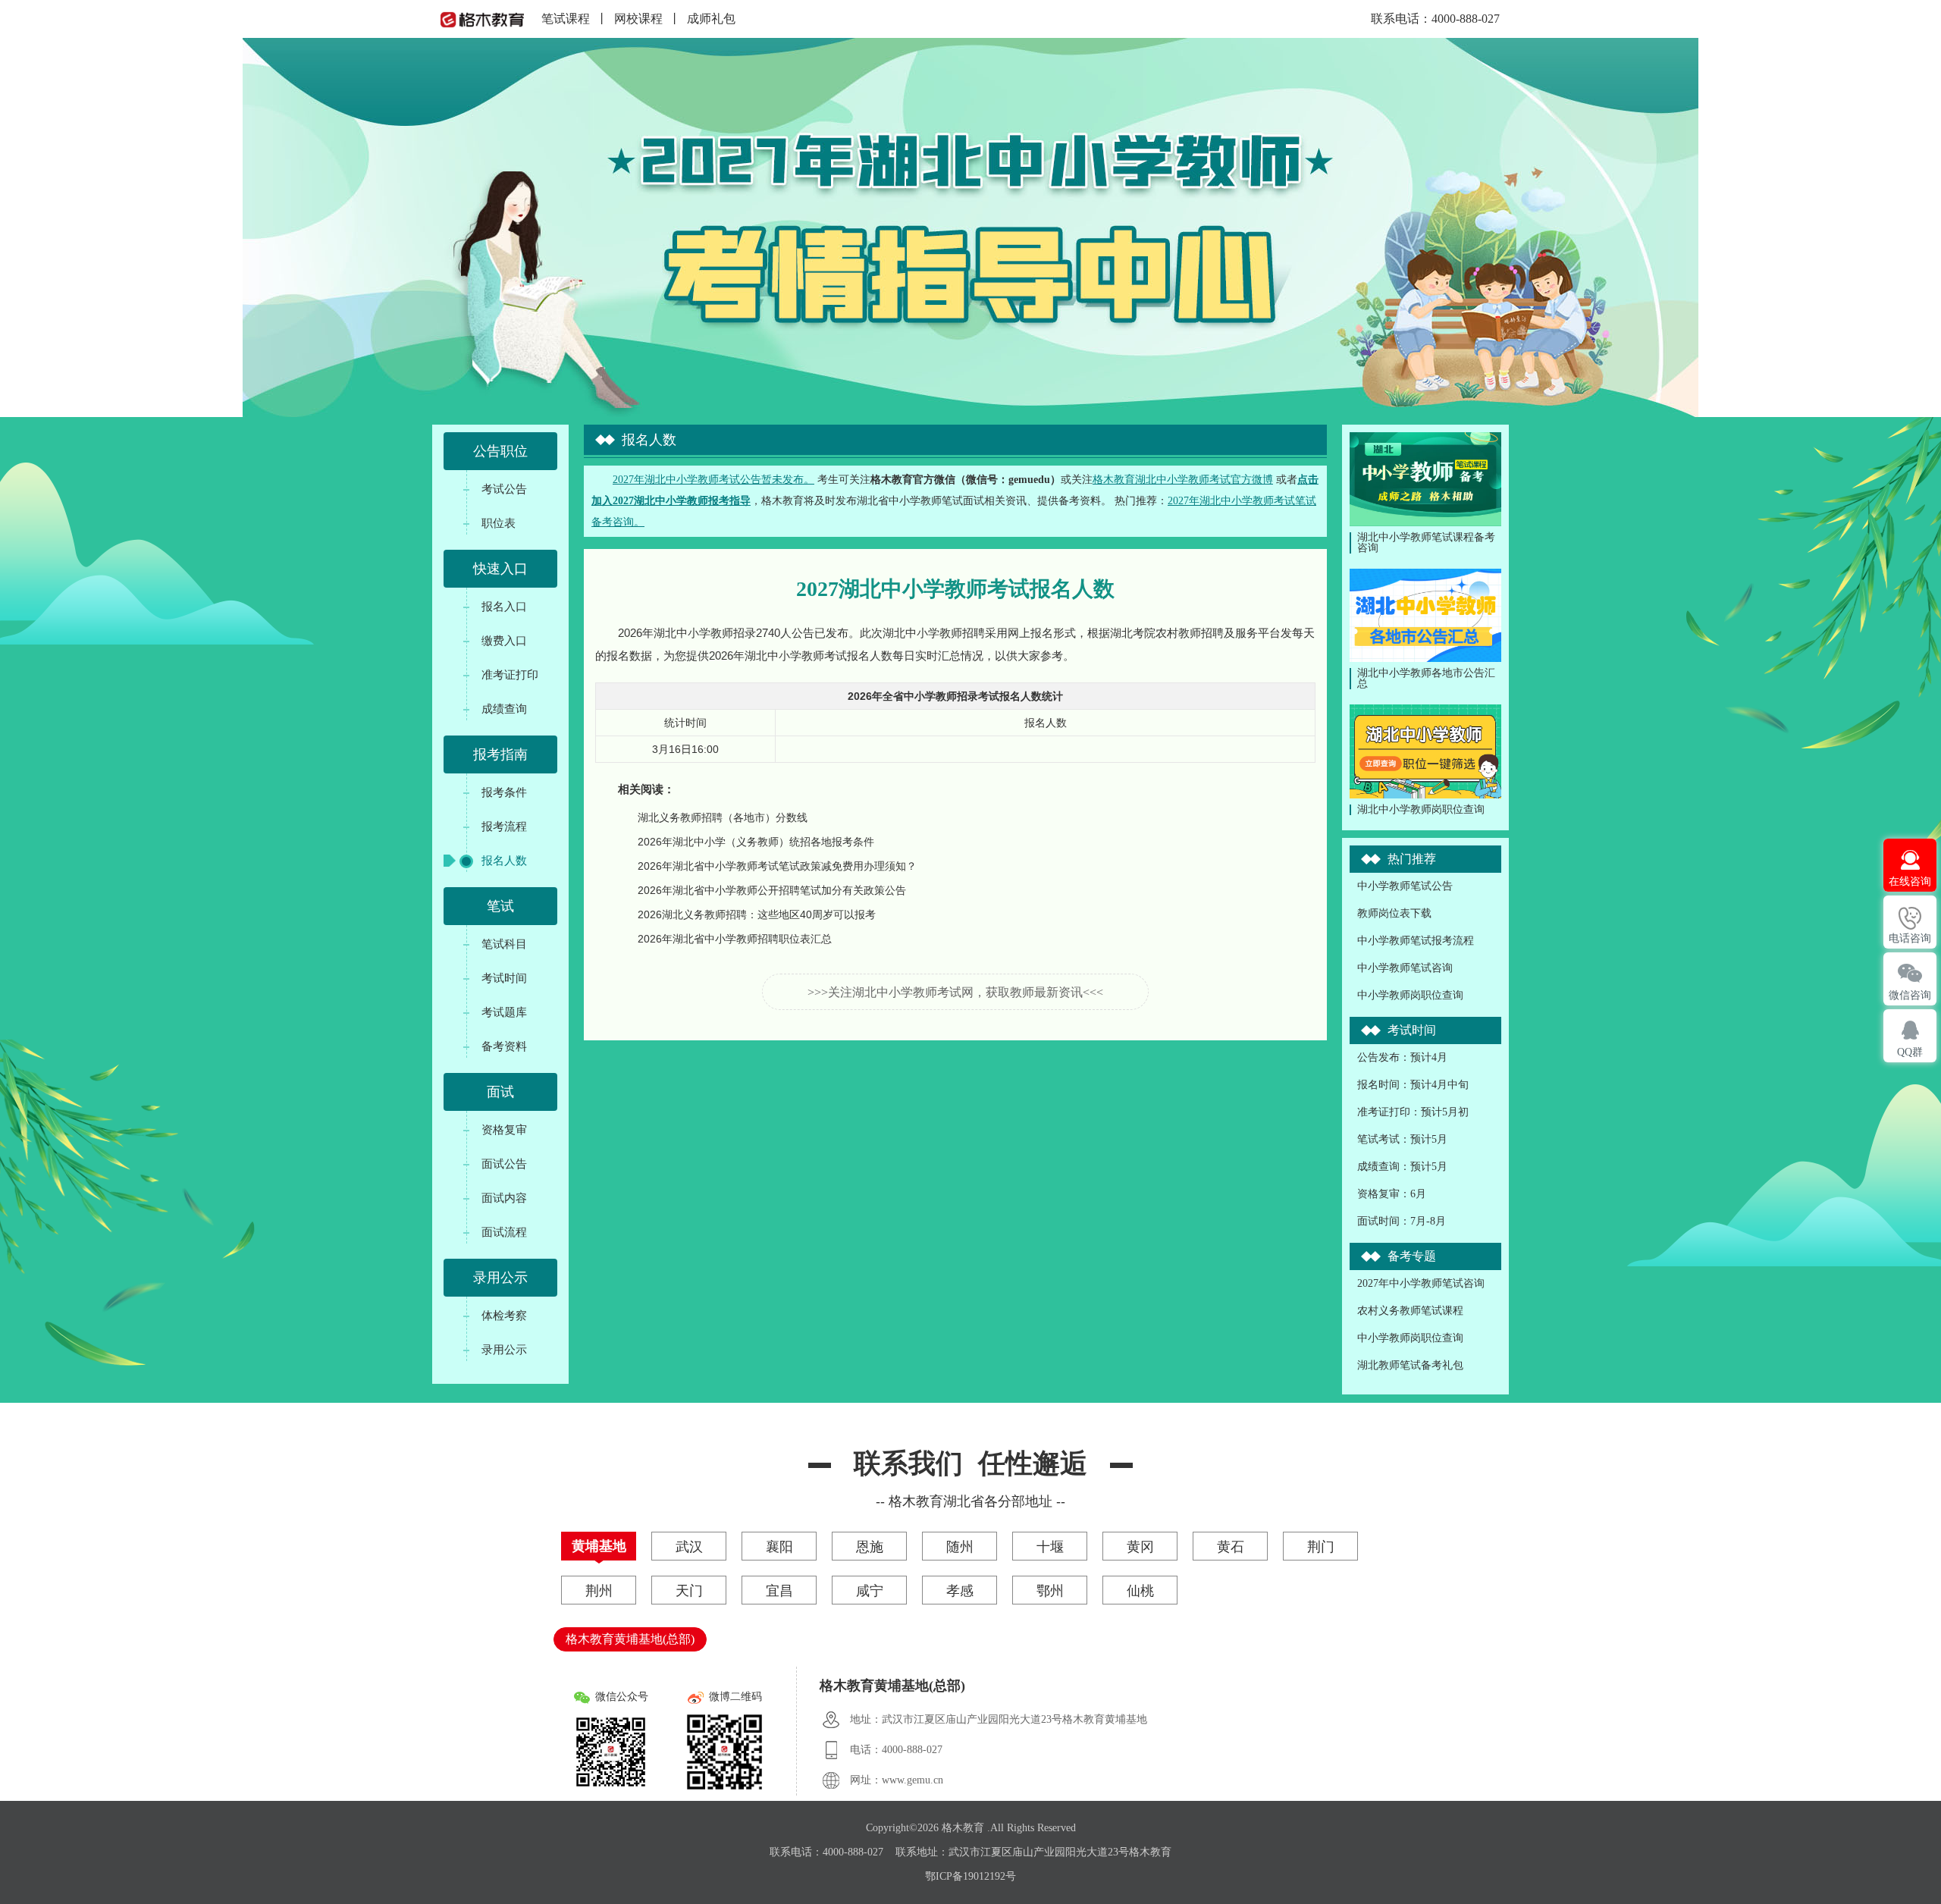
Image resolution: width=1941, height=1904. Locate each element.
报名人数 (504, 860)
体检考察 (504, 1315)
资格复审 (504, 1129)
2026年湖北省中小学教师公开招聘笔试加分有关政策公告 (772, 890)
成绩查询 (504, 709)
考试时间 (504, 978)
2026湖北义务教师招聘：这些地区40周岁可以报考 (757, 914)
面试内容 (504, 1198)
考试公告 (504, 489)
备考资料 (504, 1046)
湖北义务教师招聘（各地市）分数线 (723, 817)
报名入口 (504, 606)
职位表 (499, 523)
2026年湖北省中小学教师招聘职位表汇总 (735, 939)
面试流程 (504, 1232)
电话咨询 (1910, 938)
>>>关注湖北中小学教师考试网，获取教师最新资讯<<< (955, 992)
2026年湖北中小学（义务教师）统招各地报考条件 (756, 842)
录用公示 (504, 1349)
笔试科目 (504, 944)
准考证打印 (510, 674)
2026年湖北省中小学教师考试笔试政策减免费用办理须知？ (777, 866)
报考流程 (504, 826)
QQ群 (1910, 1052)
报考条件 (504, 792)
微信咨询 (1910, 995)
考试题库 (504, 1012)
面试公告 (504, 1164)
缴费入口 (504, 640)
